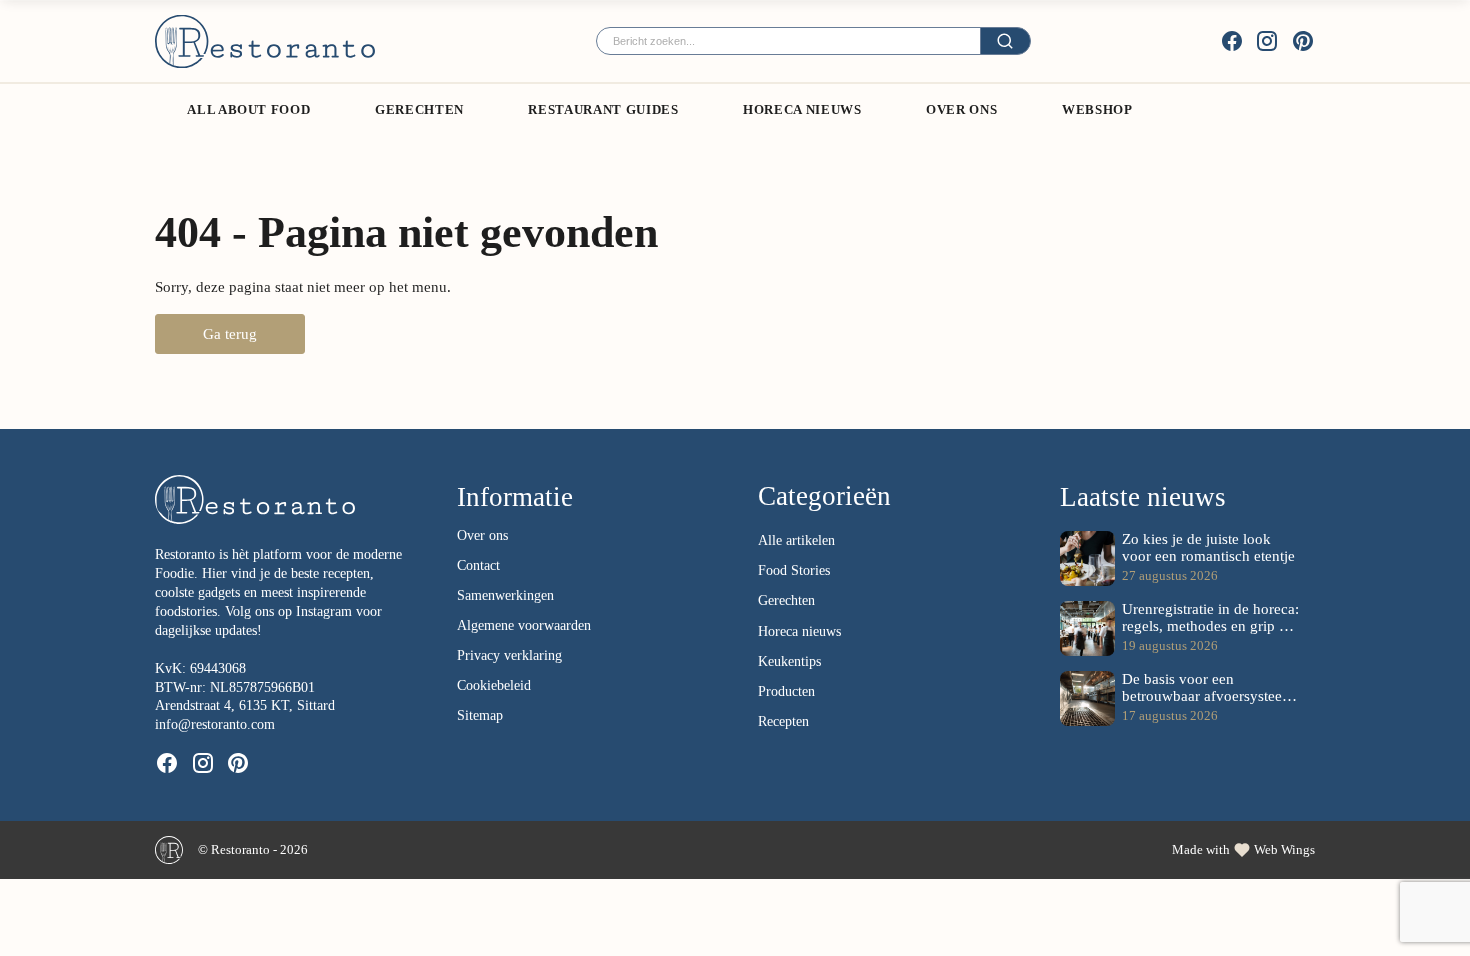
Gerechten (419, 109)
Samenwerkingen (505, 595)
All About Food (248, 109)
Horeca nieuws (799, 631)
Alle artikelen (796, 540)
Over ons (961, 109)
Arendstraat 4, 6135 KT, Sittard (245, 705)
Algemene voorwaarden (524, 625)
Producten (786, 691)
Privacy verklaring (509, 655)
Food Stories (794, 570)
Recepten (783, 721)
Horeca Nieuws (802, 109)
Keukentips (789, 661)
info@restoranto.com (215, 724)
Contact (478, 565)
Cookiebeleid (494, 685)
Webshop (1097, 109)
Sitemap (480, 715)
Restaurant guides (603, 109)
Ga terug (230, 333)
